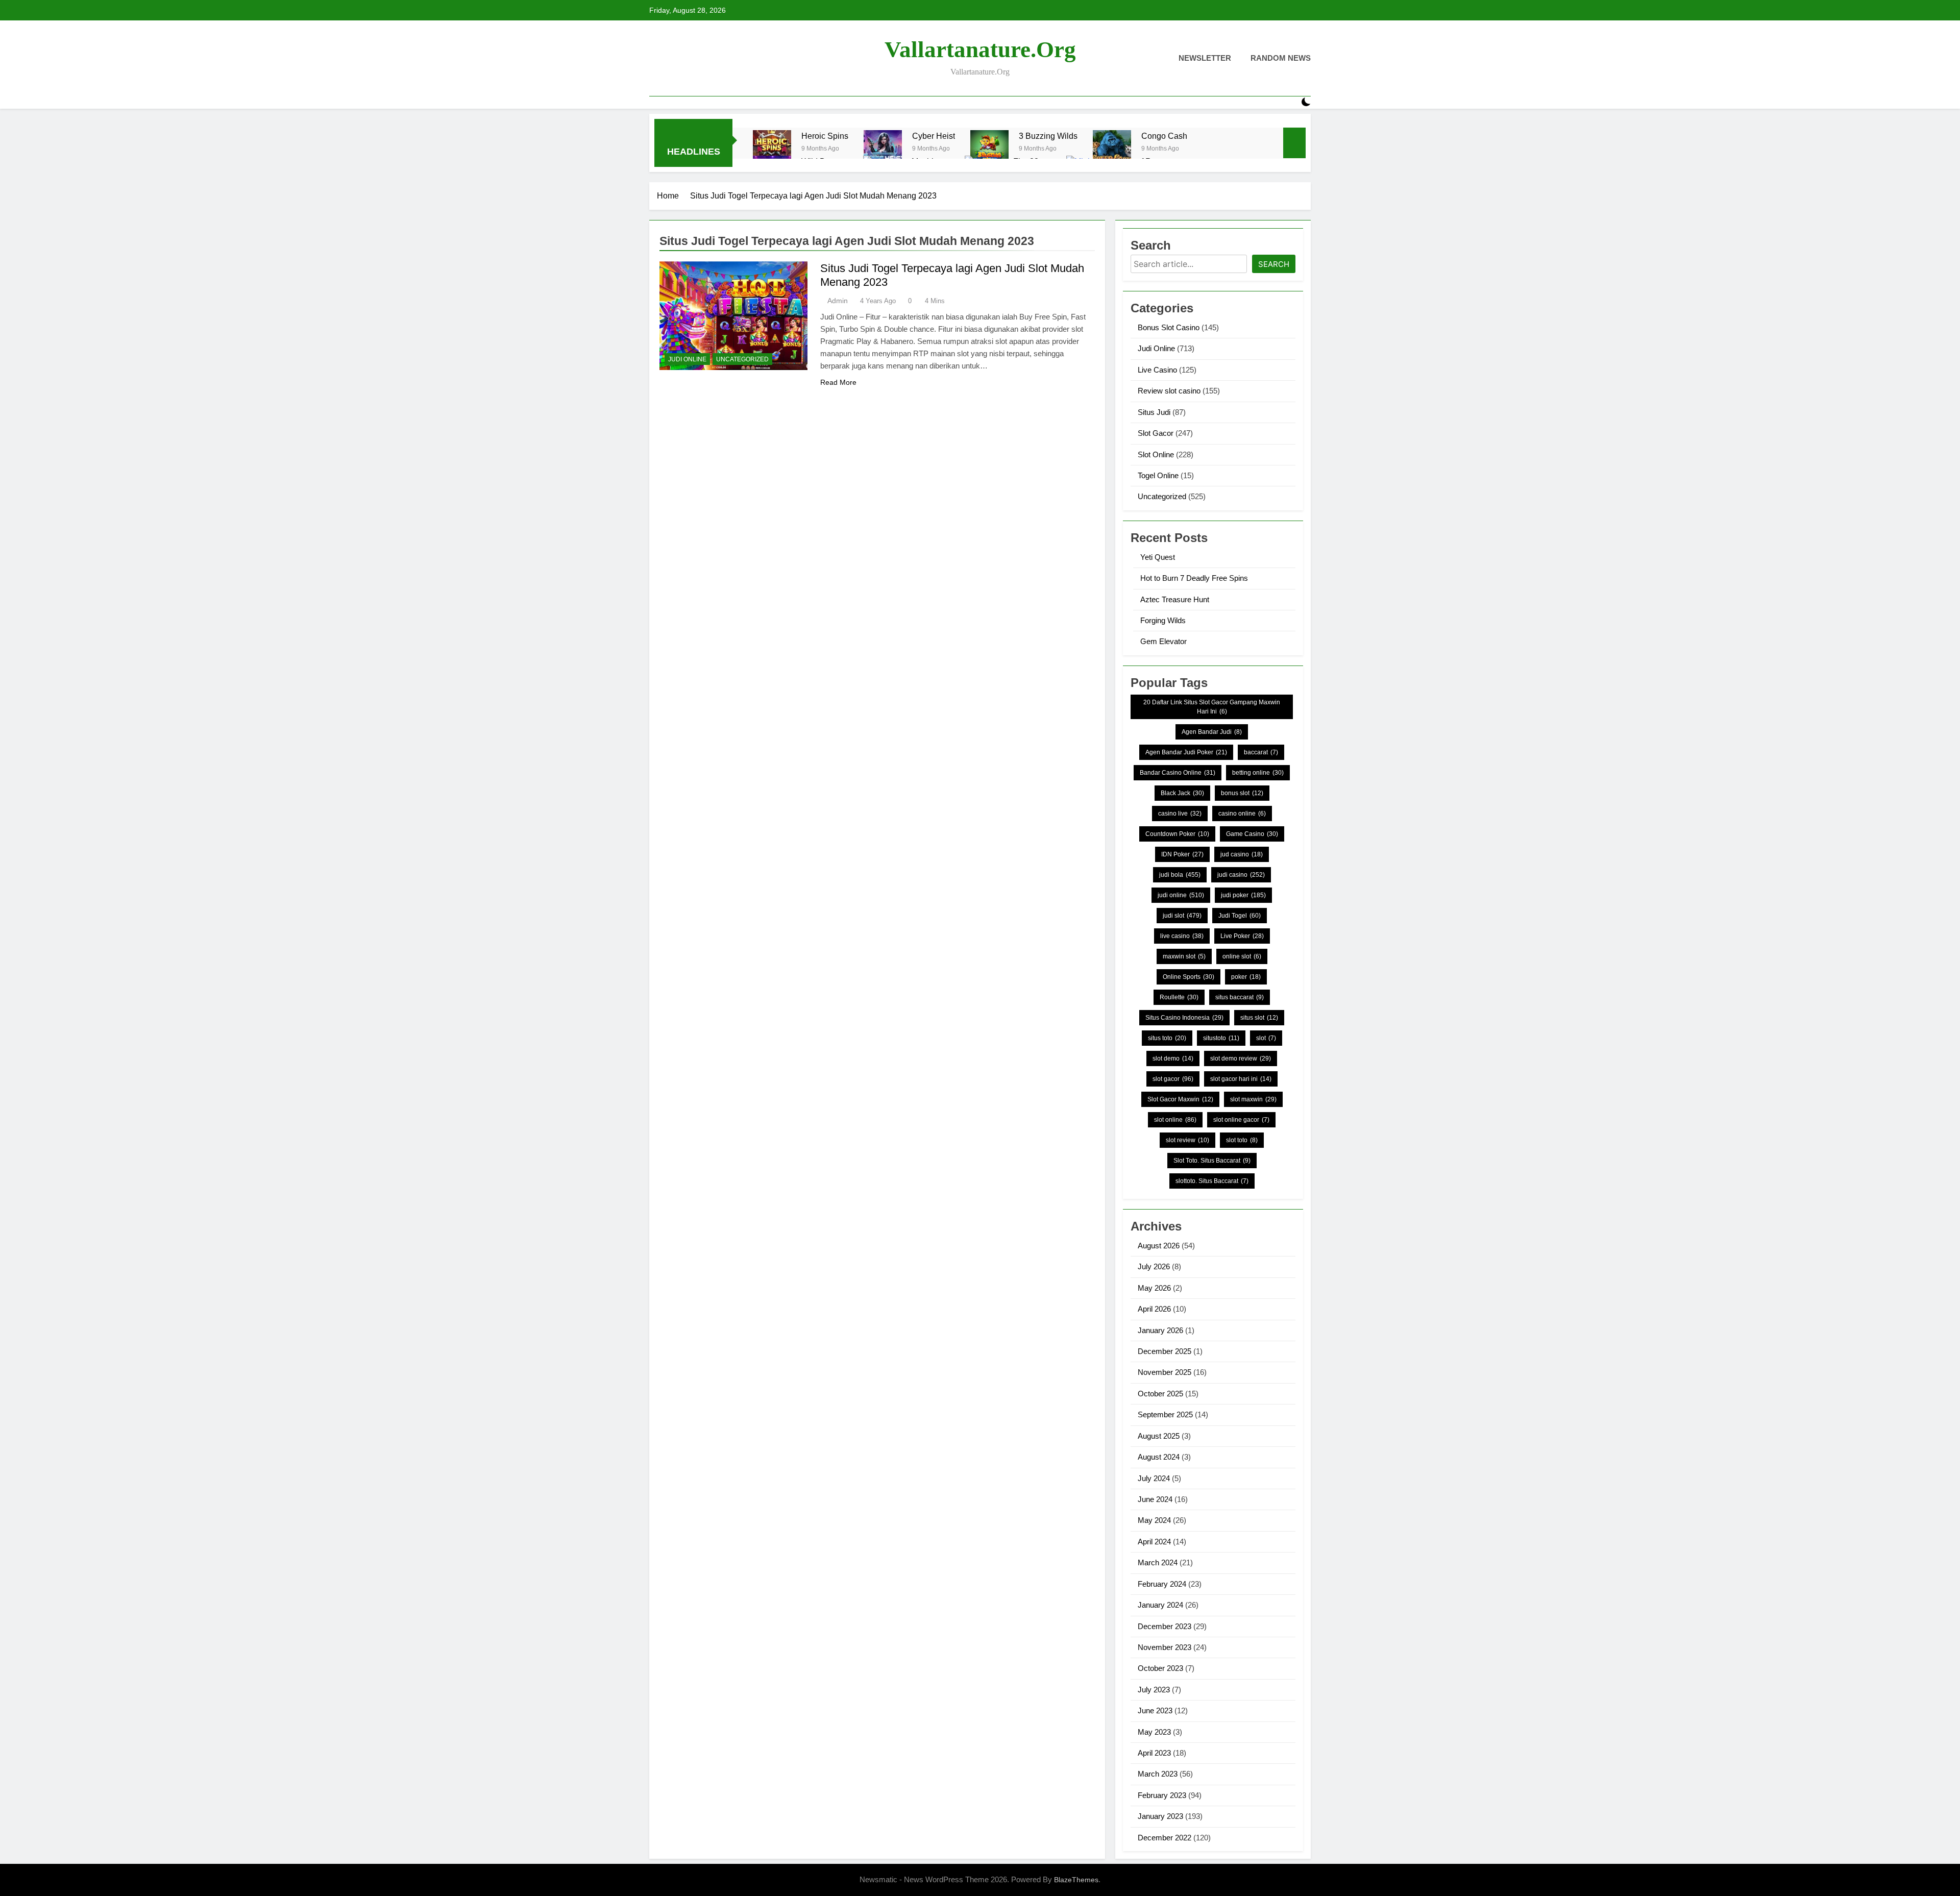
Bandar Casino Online (1178, 773)
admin (838, 301)
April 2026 (1154, 1309)
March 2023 (1158, 1774)
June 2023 (1155, 1710)
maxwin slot (1184, 956)
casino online (1242, 814)
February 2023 (1162, 1795)
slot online (1175, 1120)
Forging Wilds (1163, 620)
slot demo (1173, 1058)
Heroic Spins (825, 136)
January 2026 (1160, 1330)
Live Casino (1157, 370)
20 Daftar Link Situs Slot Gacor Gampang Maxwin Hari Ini (1212, 707)
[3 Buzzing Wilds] (989, 149)
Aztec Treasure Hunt (1175, 599)
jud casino (1242, 854)
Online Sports (1189, 977)
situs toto (1167, 1038)
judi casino (1241, 875)
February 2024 (1162, 1584)
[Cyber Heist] (883, 149)
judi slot (1182, 916)
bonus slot (1242, 793)
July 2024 (1154, 1478)
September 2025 (1165, 1414)
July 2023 (1154, 1690)
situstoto (1221, 1038)
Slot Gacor (1156, 433)
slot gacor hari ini (1241, 1079)
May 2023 (1154, 1732)
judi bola (1180, 875)
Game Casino (1252, 834)
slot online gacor (1241, 1120)
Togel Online (1158, 475)
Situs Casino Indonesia (1184, 1018)
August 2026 (1159, 1246)
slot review (1187, 1140)
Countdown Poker (1177, 834)
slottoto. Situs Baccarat (1212, 1181)
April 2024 (1154, 1542)
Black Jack (1182, 793)
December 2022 (1165, 1838)
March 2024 (1158, 1562)
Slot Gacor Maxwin (1180, 1099)
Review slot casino (1169, 391)
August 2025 (1159, 1436)
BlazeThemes (1076, 1880)
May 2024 (1154, 1520)
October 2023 (1160, 1668)
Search (1274, 264)
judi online (1181, 895)
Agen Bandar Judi (1212, 732)
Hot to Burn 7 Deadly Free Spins (1194, 578)
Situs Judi (1154, 412)
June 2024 (1155, 1499)
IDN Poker (1182, 854)
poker (1246, 977)
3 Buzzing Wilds (1048, 136)
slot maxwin (1253, 1099)
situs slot (1259, 1018)
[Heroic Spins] (772, 149)
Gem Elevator (1163, 641)
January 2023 (1160, 1816)
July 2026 (1154, 1266)
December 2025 (1165, 1351)
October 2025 (1160, 1394)
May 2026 (1154, 1288)
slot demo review (1241, 1058)
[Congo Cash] (1112, 149)
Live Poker (1242, 936)
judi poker (1243, 895)
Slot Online (1156, 454)
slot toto (1242, 1140)
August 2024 (1159, 1457)
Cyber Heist (934, 136)
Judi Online (687, 359)
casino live (1180, 814)
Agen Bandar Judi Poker (1186, 752)
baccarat (1261, 752)
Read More (838, 382)
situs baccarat (1240, 997)
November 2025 (1165, 1372)
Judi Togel (1240, 916)
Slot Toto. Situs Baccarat (1212, 1161)
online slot (1242, 956)
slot (1266, 1038)
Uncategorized (742, 359)
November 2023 (1165, 1647)
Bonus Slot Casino (1169, 327)
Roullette (1179, 997)
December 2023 (1165, 1626)
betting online (1258, 773)
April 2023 (1154, 1753)
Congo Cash (1164, 136)
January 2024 (1160, 1605)
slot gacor (1173, 1079)
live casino (1182, 936)
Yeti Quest (1158, 557)
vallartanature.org (980, 50)
